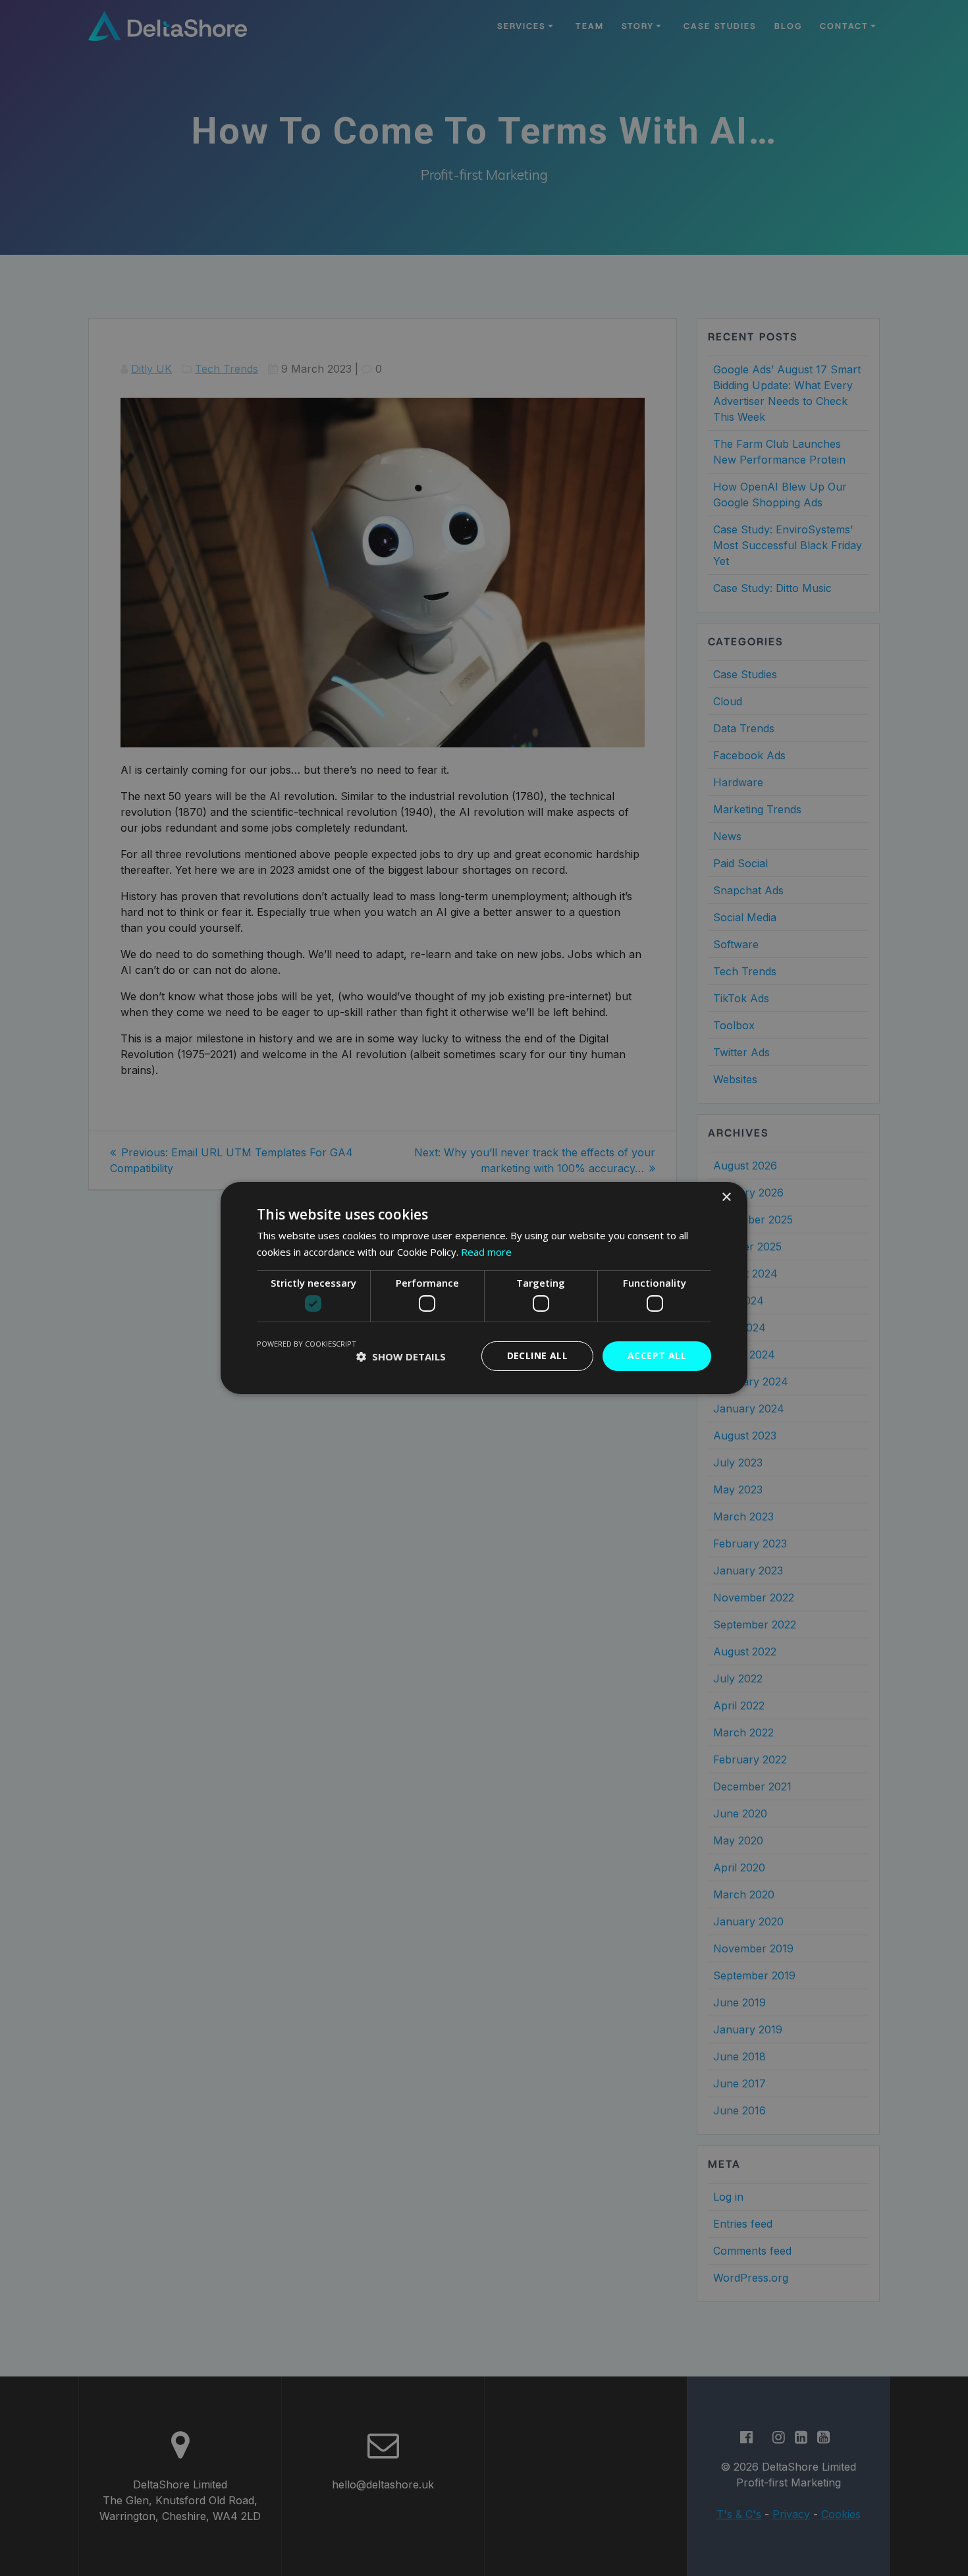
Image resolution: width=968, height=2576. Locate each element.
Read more (486, 1252)
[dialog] (484, 1288)
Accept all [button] (657, 1355)
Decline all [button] (537, 1355)
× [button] (726, 1197)
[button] (401, 1356)
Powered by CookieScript (307, 1344)
